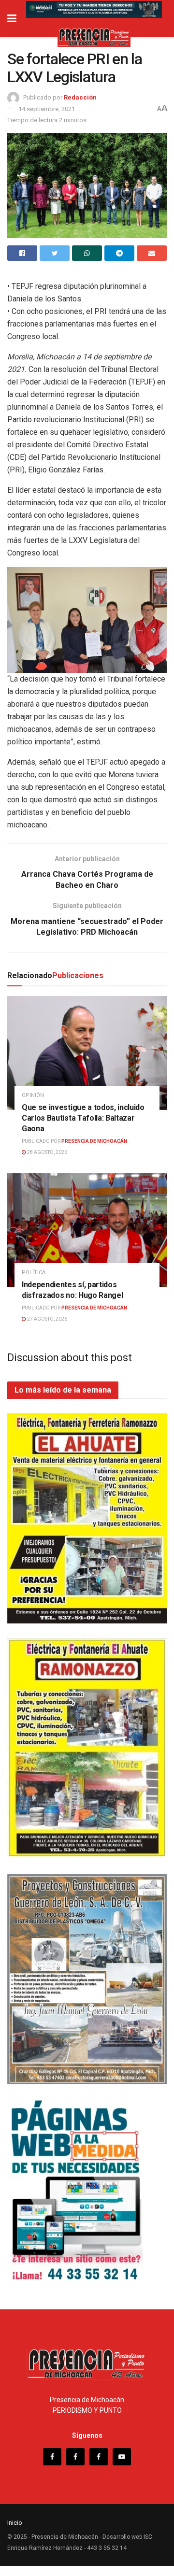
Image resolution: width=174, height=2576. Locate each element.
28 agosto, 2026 (47, 1152)
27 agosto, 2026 (47, 1319)
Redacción (80, 97)
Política (34, 1273)
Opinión (33, 1095)
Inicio (15, 2523)
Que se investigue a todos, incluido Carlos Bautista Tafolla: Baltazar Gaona (83, 1118)
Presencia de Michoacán (94, 1141)
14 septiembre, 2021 (47, 109)
